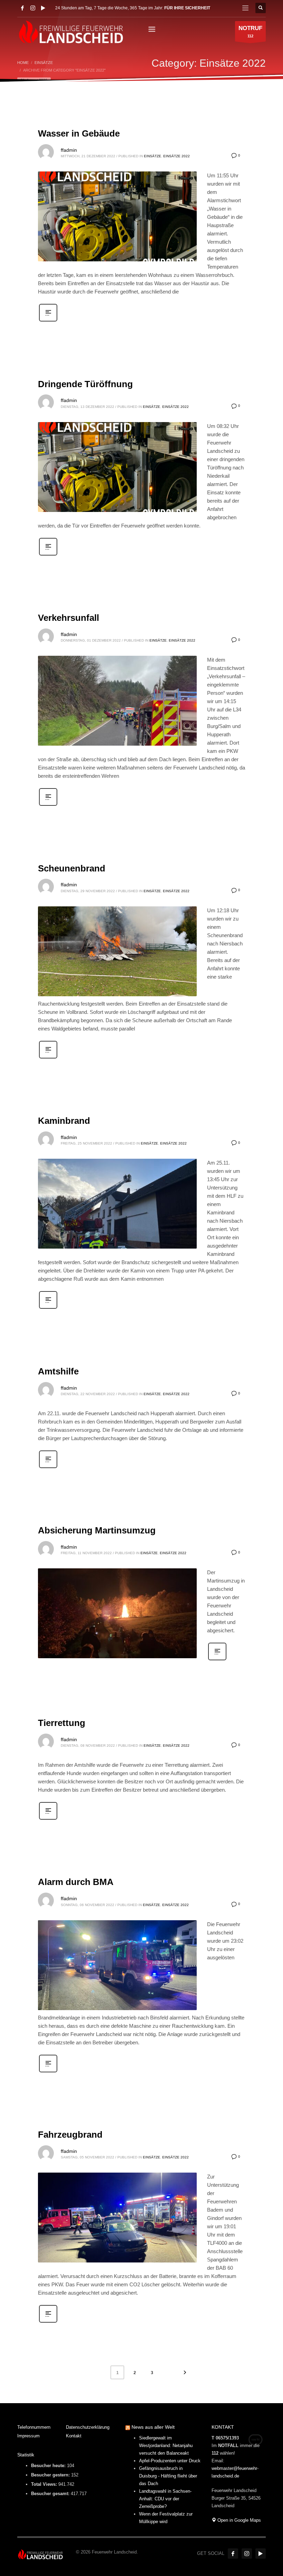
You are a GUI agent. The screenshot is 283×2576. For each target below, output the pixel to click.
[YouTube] (43, 8)
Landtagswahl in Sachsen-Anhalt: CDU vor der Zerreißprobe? (165, 2499)
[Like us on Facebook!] (233, 2554)
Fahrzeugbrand (70, 2135)
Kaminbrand (64, 1121)
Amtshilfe (58, 1371)
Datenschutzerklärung (88, 2427)
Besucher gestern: (51, 2475)
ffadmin (69, 150)
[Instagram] (33, 8)
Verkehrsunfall (69, 618)
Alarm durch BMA (76, 1882)
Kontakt (74, 2436)
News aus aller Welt (153, 2427)
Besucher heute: (49, 2466)
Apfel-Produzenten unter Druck (170, 2461)
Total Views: (45, 2484)
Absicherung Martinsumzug (97, 1530)
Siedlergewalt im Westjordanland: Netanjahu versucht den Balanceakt (166, 2446)
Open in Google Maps (238, 2520)
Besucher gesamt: (51, 2494)
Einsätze (153, 156)
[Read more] (48, 321)
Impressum (28, 2436)
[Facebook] (22, 8)
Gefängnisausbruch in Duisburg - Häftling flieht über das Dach (168, 2476)
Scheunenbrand (72, 868)
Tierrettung (62, 1723)
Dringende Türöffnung (85, 384)
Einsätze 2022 (177, 156)
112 (250, 31)
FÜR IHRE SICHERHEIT (187, 8)
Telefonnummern (34, 2427)
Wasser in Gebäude (79, 133)
